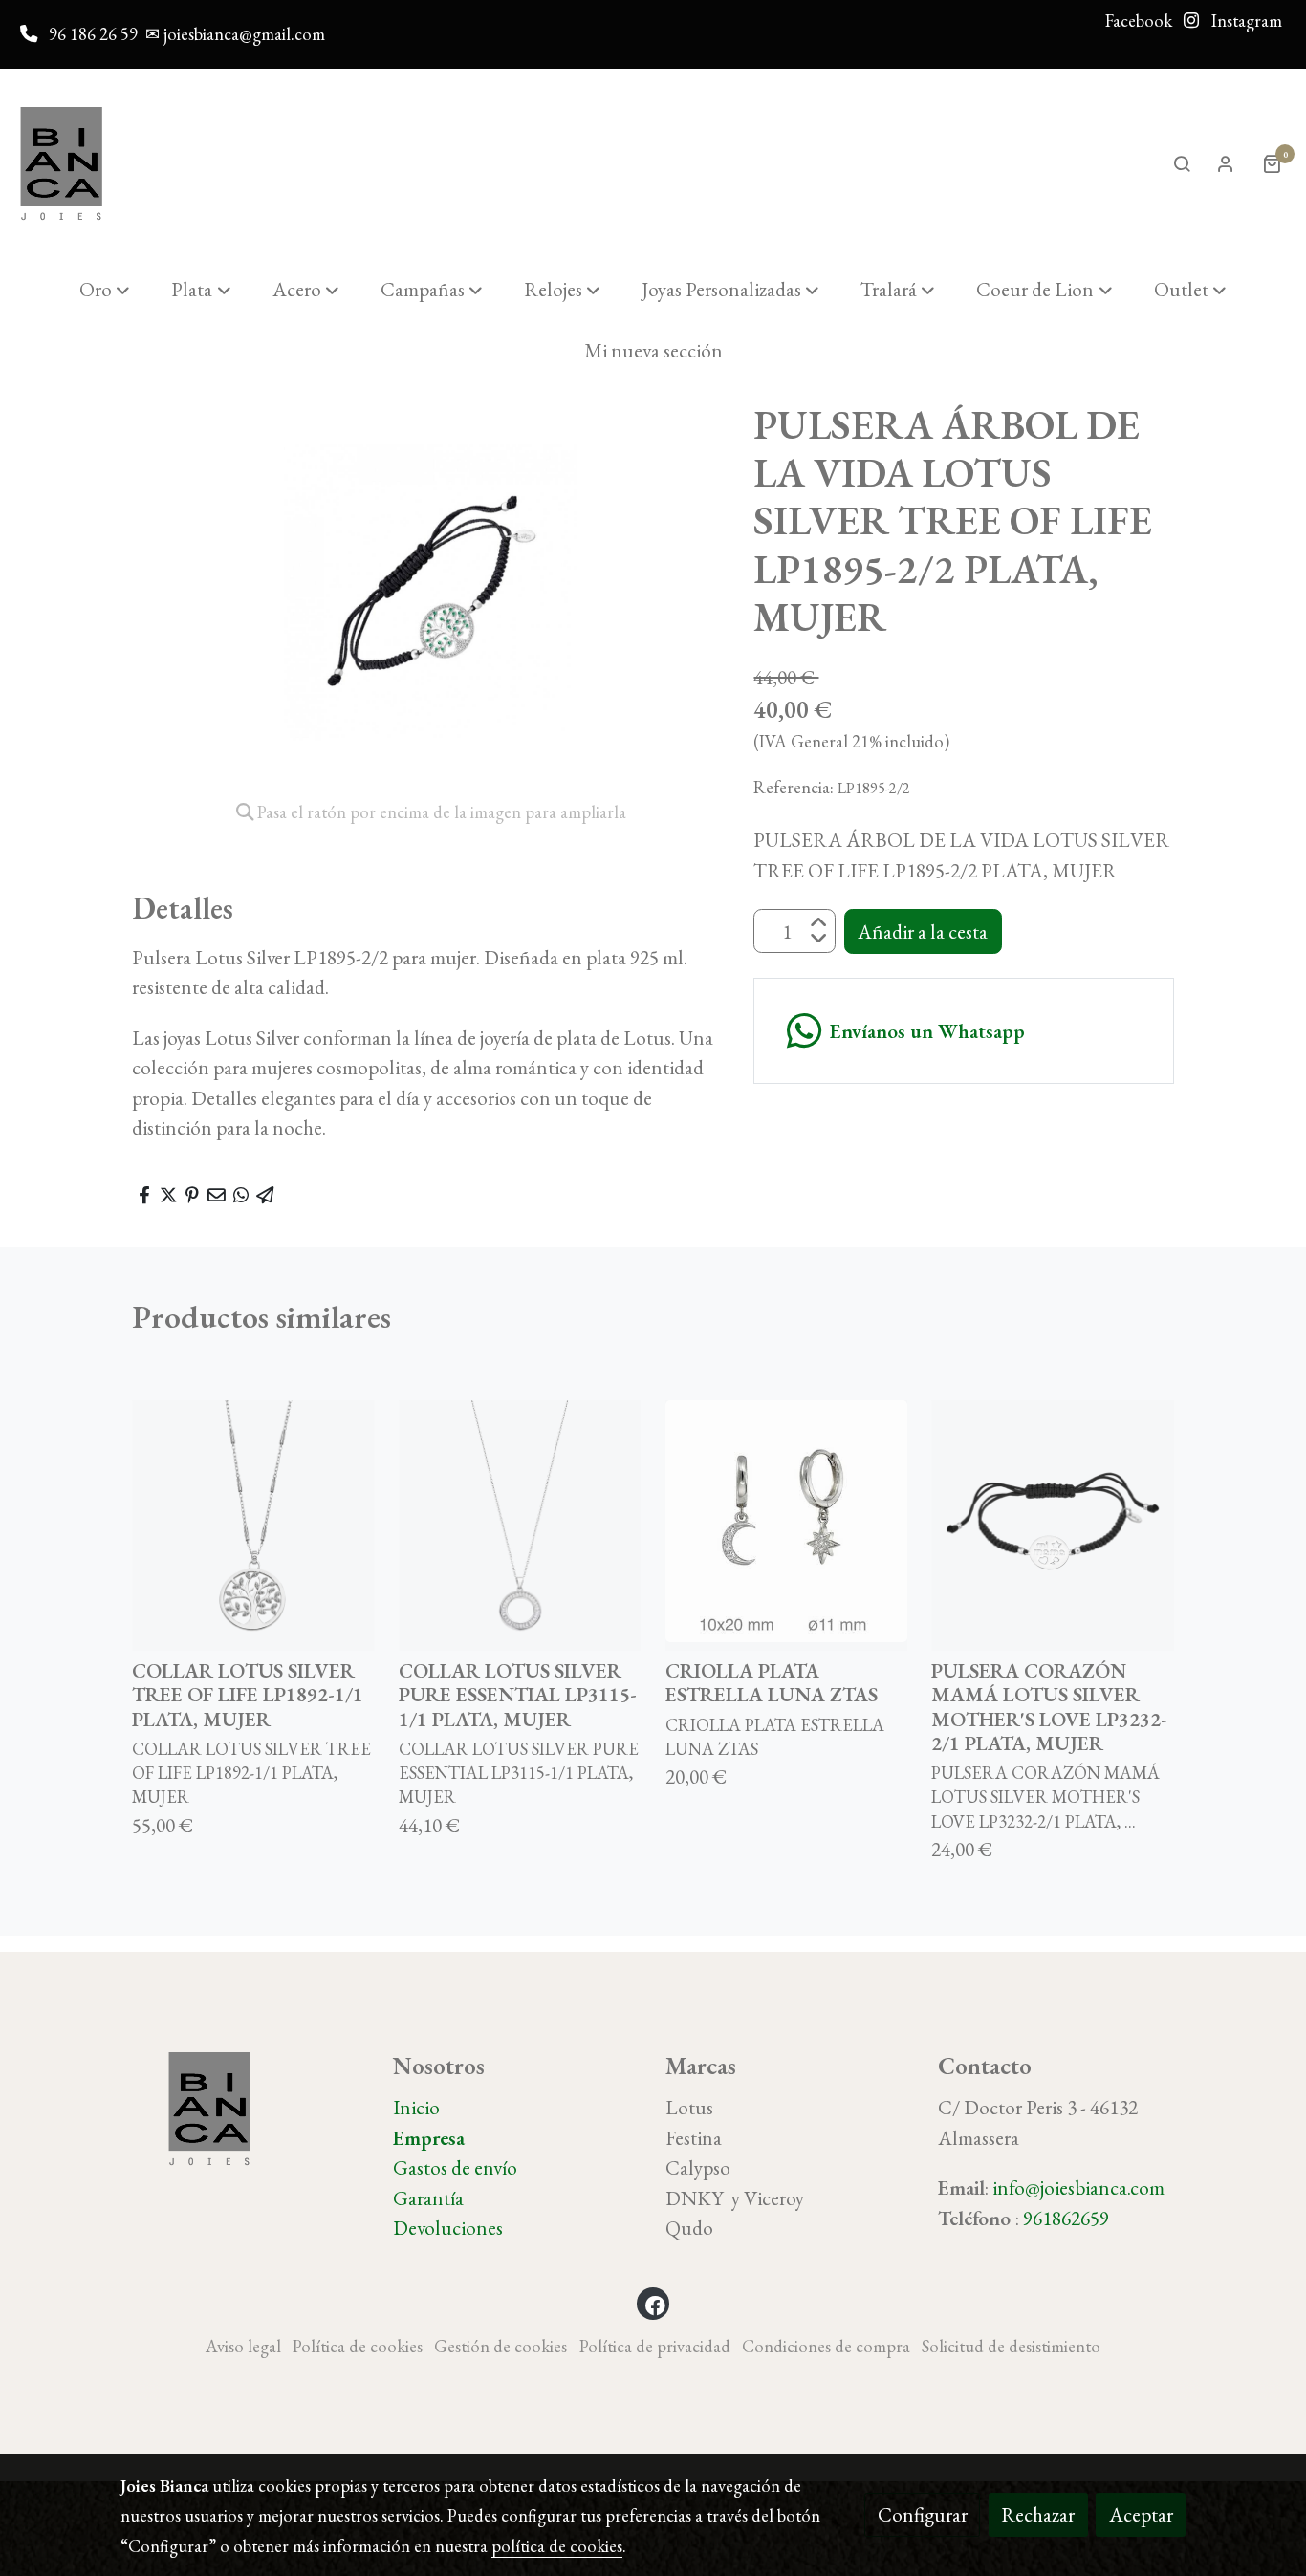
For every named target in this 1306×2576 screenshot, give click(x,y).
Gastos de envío (455, 2167)
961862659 (1066, 2218)
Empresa (429, 2138)
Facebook (1139, 21)
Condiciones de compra (826, 2346)
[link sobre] (244, 2109)
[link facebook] (655, 2304)
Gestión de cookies (501, 2346)
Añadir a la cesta (923, 931)
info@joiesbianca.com (1078, 2187)
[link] (61, 164)
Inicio (416, 2107)
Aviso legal (243, 2346)
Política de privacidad (655, 2346)
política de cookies (557, 2546)
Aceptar (1141, 2514)
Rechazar (1038, 2514)
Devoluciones (448, 2228)
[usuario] (1226, 163)
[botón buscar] (1182, 163)
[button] (105, 290)
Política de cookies (358, 2346)
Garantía (428, 2198)
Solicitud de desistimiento (1011, 2346)
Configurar (923, 2514)
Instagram (1245, 21)
